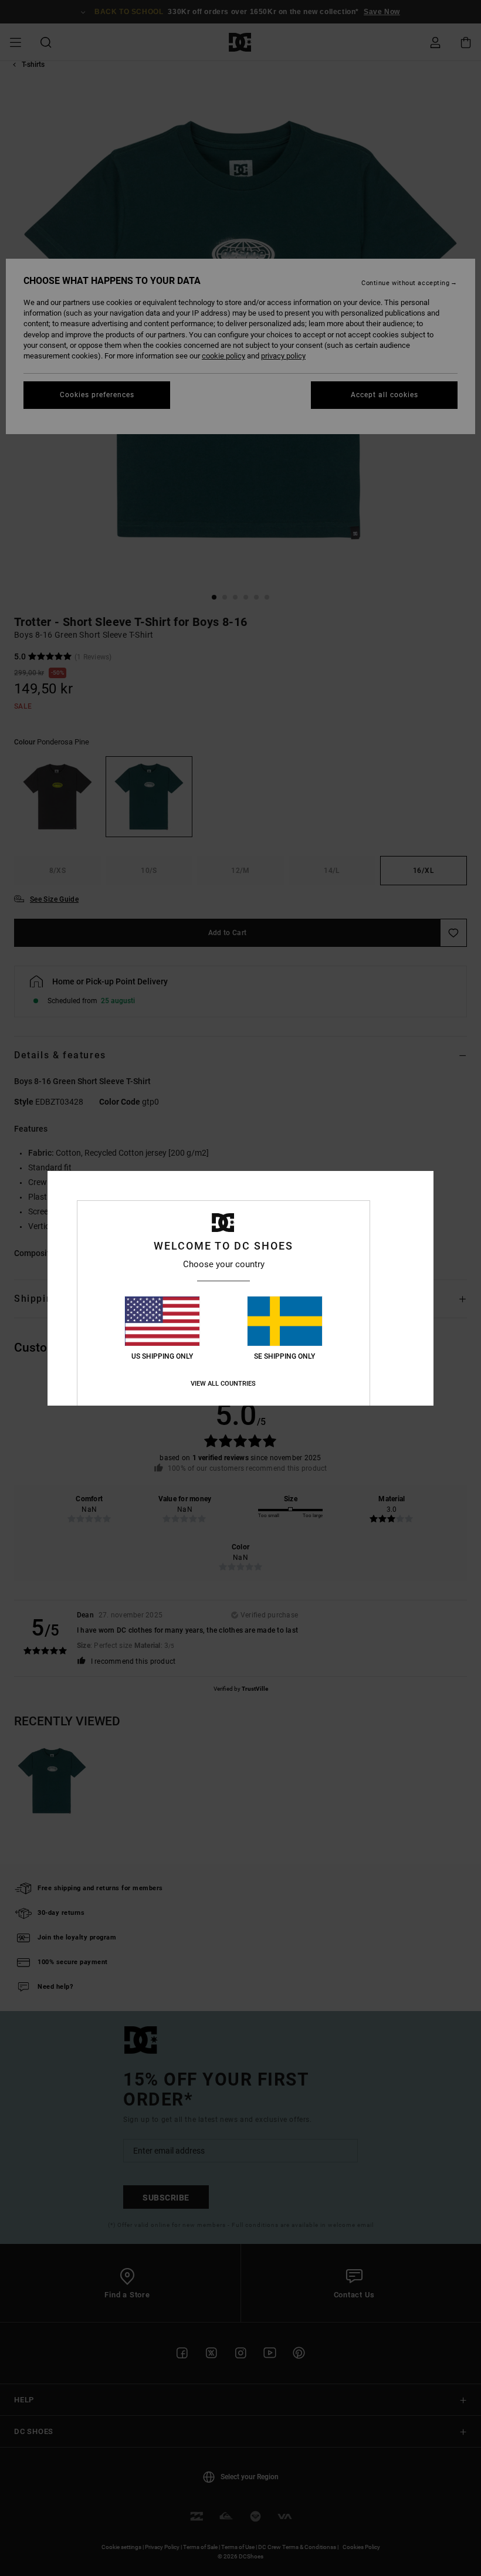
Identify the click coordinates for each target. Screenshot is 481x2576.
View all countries (223, 1384)
